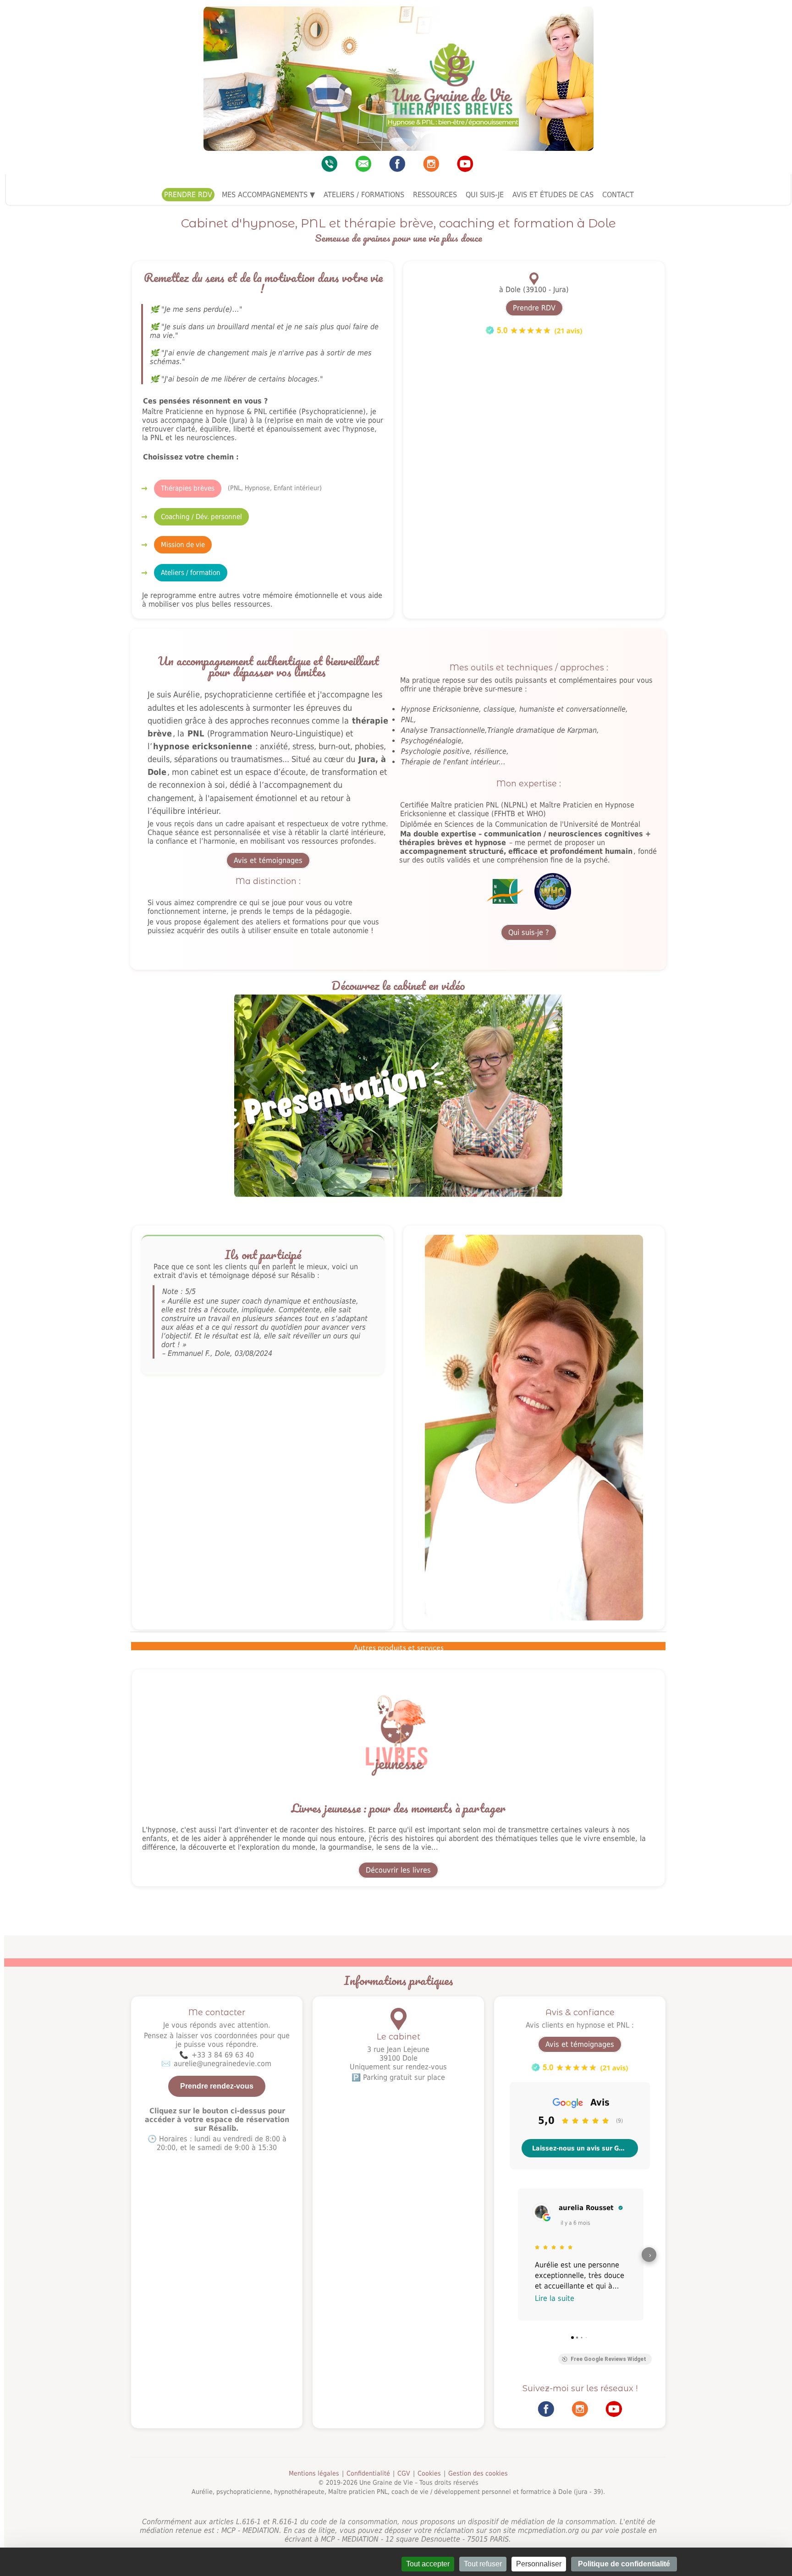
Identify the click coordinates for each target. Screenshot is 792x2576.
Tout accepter (428, 2564)
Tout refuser (483, 2564)
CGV (404, 2473)
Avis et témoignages (268, 860)
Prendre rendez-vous (217, 2086)
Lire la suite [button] (555, 2298)
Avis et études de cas (553, 195)
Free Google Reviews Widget (608, 2359)
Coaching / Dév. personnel (201, 517)
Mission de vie (183, 545)
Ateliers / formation (191, 573)
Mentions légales (314, 2473)
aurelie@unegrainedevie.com (223, 2064)
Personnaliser (539, 2564)
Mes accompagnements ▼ (268, 195)
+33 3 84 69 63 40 (223, 2055)
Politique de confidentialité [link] (624, 2564)
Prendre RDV (188, 195)
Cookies (429, 2473)
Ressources (435, 195)
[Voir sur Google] (540, 2211)
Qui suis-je (485, 195)
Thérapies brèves (188, 488)
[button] (511, 2254)
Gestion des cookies (478, 2473)
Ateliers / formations (364, 195)
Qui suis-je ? (529, 932)
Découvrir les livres (398, 1870)
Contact (618, 195)
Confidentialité (368, 2473)
